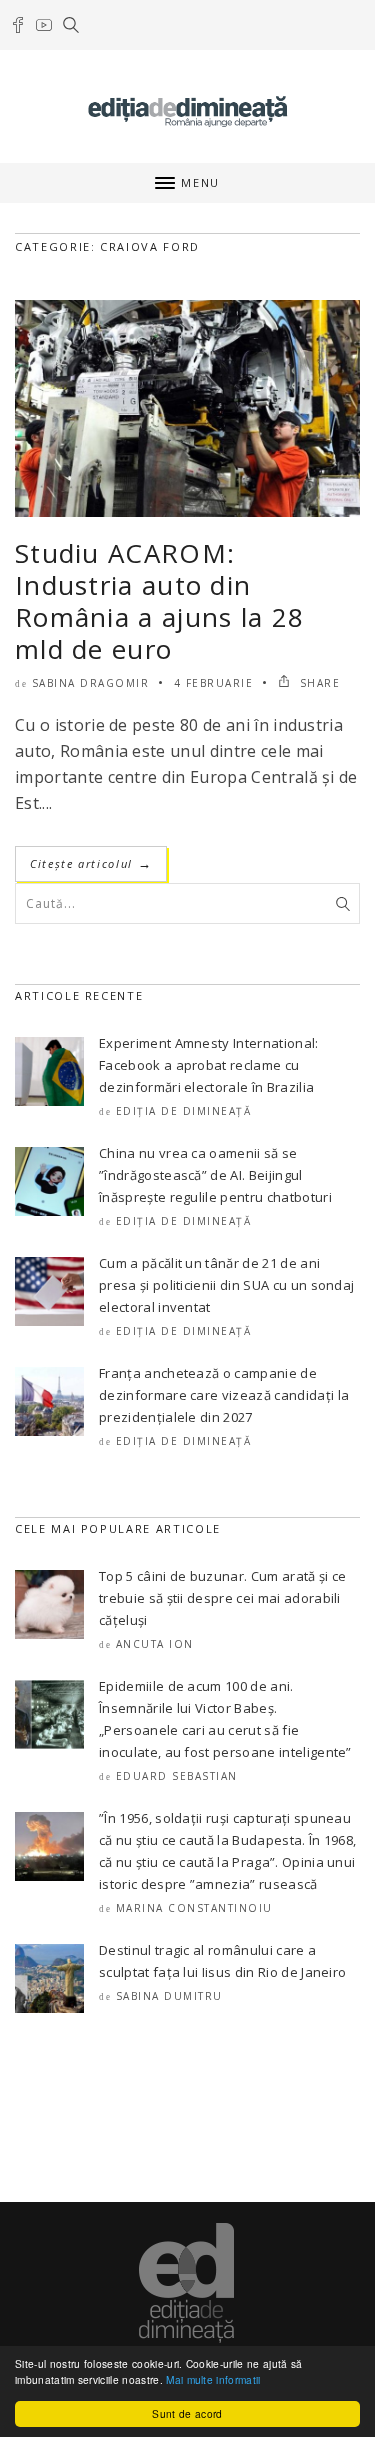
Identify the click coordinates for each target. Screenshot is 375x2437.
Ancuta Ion (155, 1644)
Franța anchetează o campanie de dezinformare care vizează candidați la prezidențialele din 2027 (224, 1395)
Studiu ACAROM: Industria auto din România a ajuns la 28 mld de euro (159, 601)
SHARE (317, 683)
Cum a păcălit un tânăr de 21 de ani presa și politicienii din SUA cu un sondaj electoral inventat (226, 1285)
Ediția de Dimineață (184, 1111)
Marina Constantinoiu (194, 1908)
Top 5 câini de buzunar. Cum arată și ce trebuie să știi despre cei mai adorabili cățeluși (222, 1598)
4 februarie (214, 683)
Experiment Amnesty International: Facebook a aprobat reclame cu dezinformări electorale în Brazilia (209, 1065)
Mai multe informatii (213, 2379)
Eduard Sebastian (177, 1776)
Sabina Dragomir (91, 683)
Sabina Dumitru (169, 1996)
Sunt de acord (187, 2413)
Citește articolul (91, 863)
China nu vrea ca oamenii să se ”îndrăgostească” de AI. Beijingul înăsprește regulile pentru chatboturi (215, 1175)
